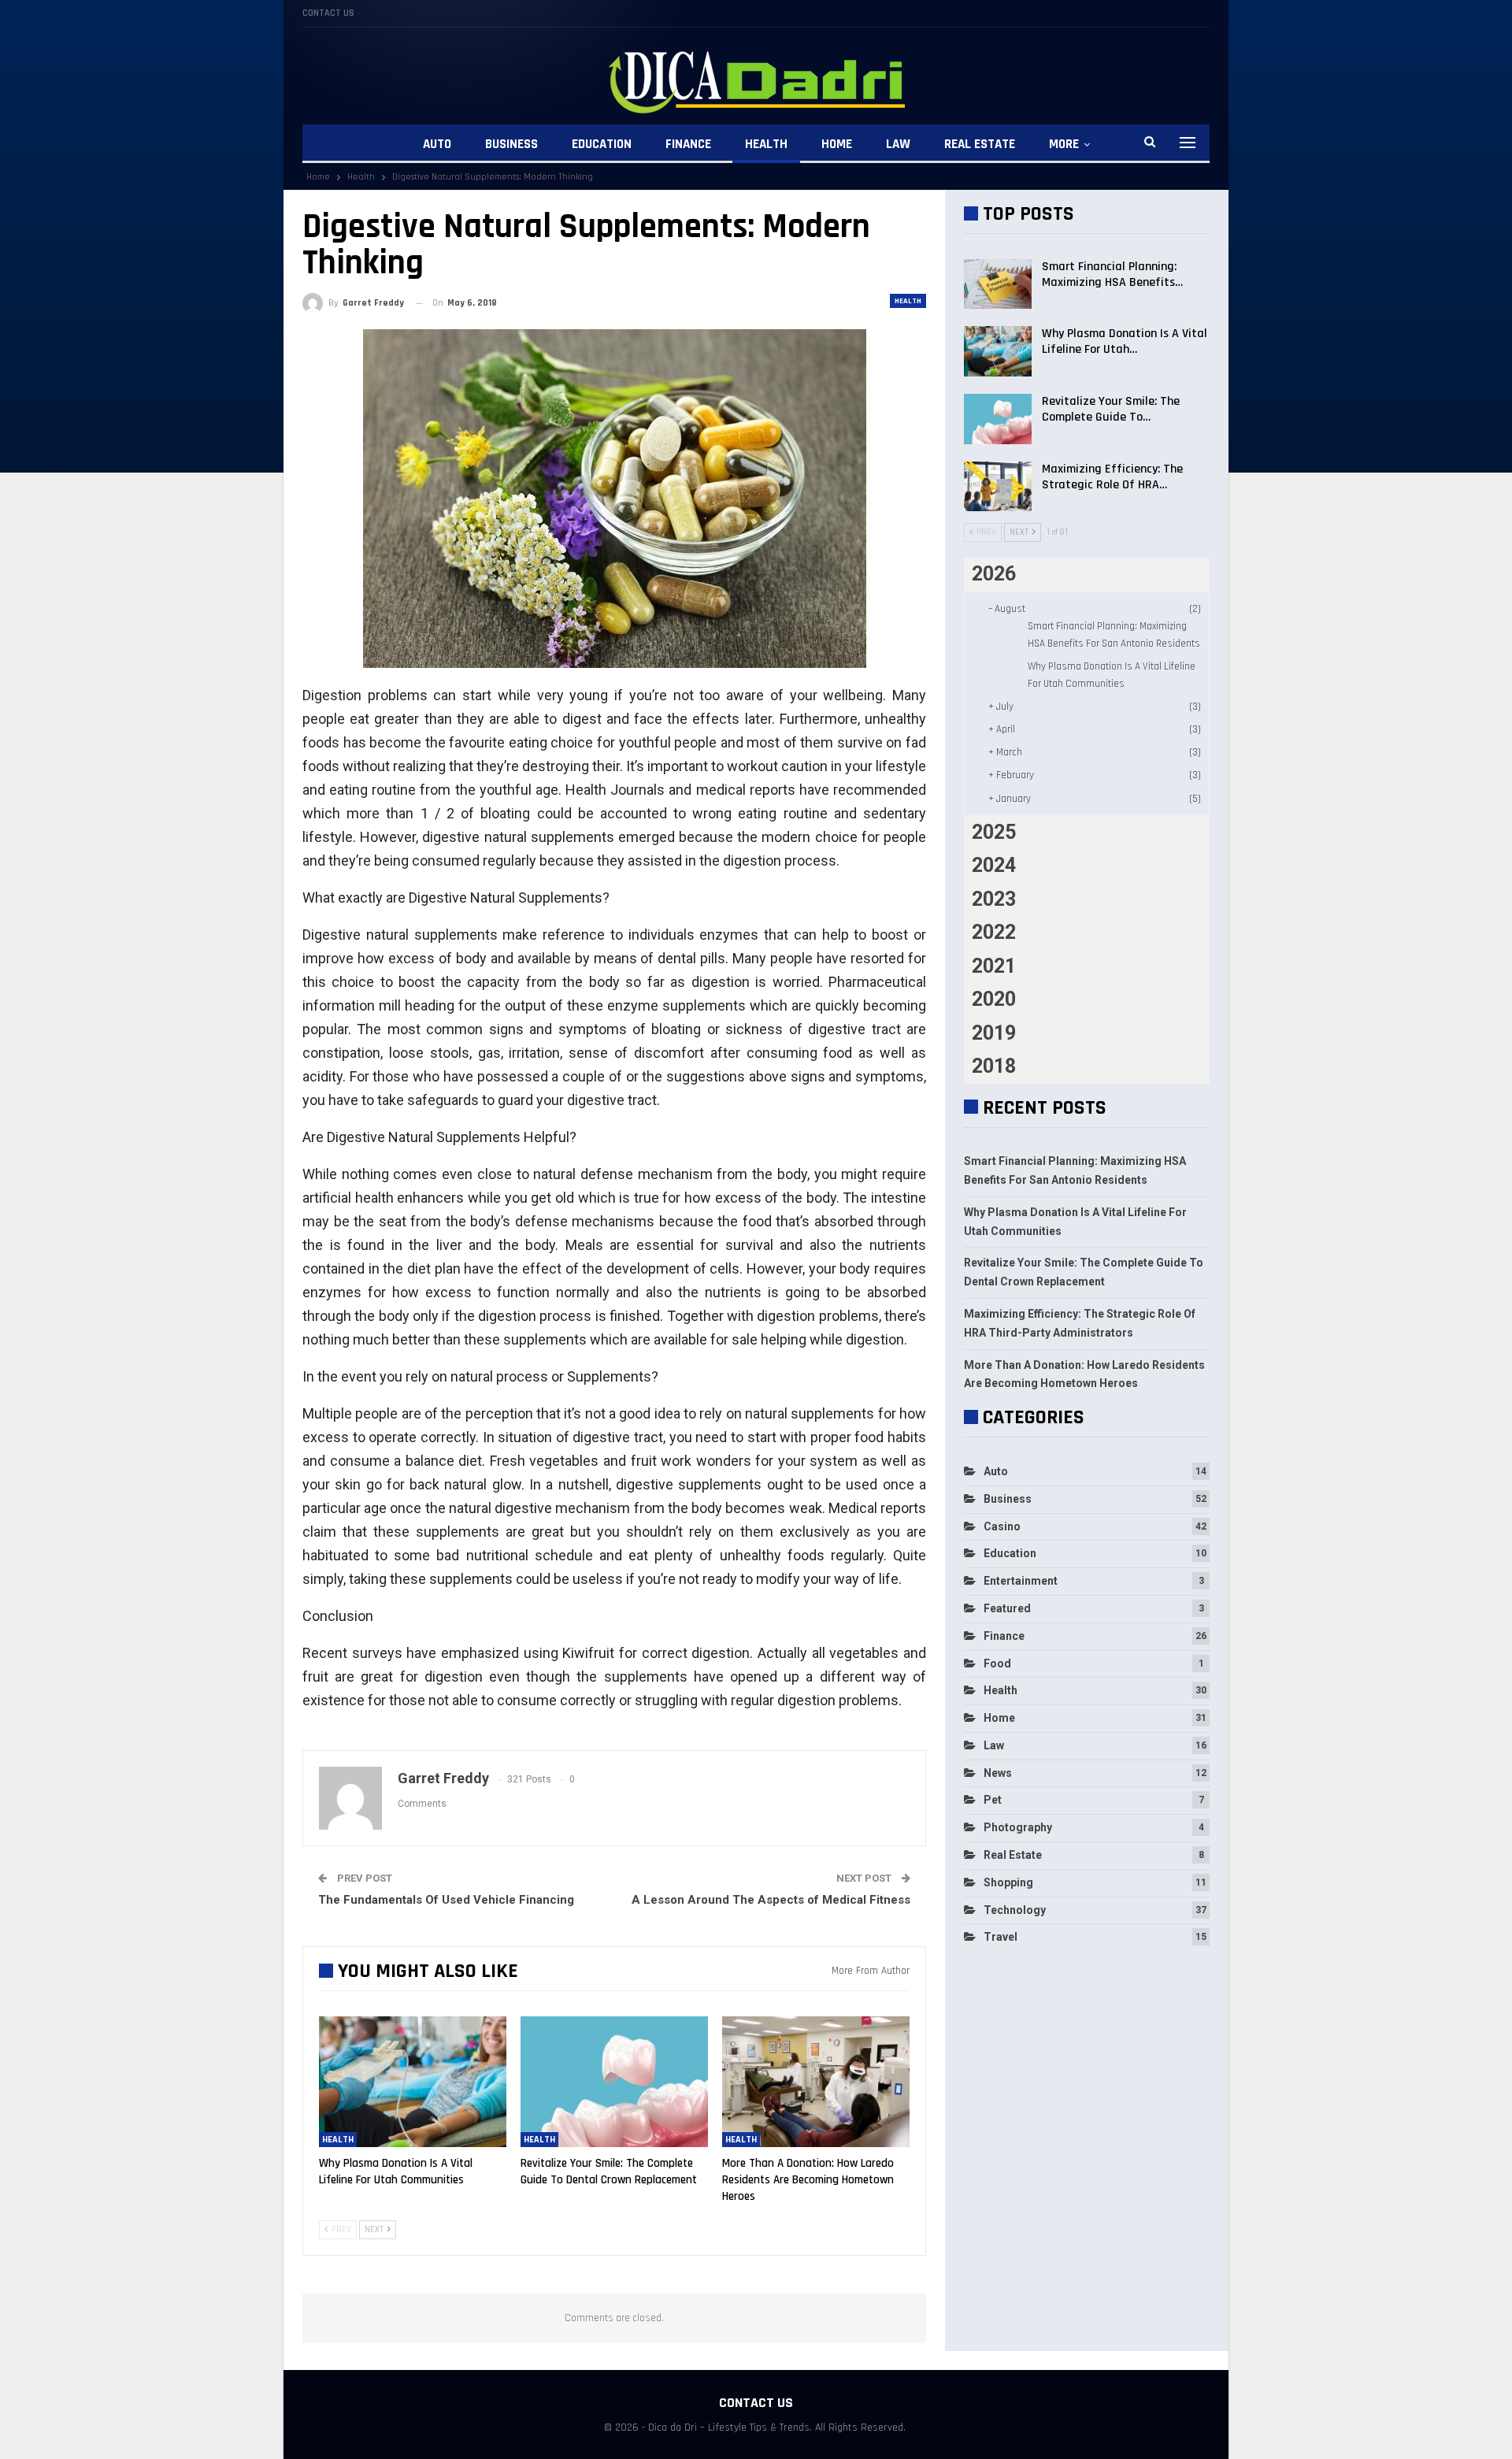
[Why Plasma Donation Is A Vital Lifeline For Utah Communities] (413, 2082)
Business (511, 144)
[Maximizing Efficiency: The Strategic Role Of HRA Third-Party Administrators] (998, 487)
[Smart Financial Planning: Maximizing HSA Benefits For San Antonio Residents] (998, 284)
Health (766, 144)
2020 (994, 999)
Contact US (328, 13)
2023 (994, 899)
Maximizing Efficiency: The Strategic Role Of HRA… (1112, 477)
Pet (993, 1800)
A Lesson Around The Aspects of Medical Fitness (771, 1900)
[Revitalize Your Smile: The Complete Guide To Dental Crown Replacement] (614, 2082)
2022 (994, 932)
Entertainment (1021, 1581)
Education (602, 144)
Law (898, 144)
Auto (437, 144)
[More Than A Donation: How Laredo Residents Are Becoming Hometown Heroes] (816, 2082)
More (1064, 144)
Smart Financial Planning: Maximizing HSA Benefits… (1112, 274)
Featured (1007, 1608)
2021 (994, 966)
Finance (688, 144)
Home (837, 144)
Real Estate (980, 144)
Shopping (1008, 1882)
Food (997, 1663)
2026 (994, 574)
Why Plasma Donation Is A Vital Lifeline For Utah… (1125, 341)
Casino (1002, 1526)
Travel (1001, 1937)
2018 (994, 1066)
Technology (1015, 1910)
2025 (994, 832)
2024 (994, 865)
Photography (1018, 1827)
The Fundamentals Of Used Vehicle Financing (446, 1900)
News (998, 1773)
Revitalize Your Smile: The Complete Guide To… (1111, 409)
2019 (994, 1033)
